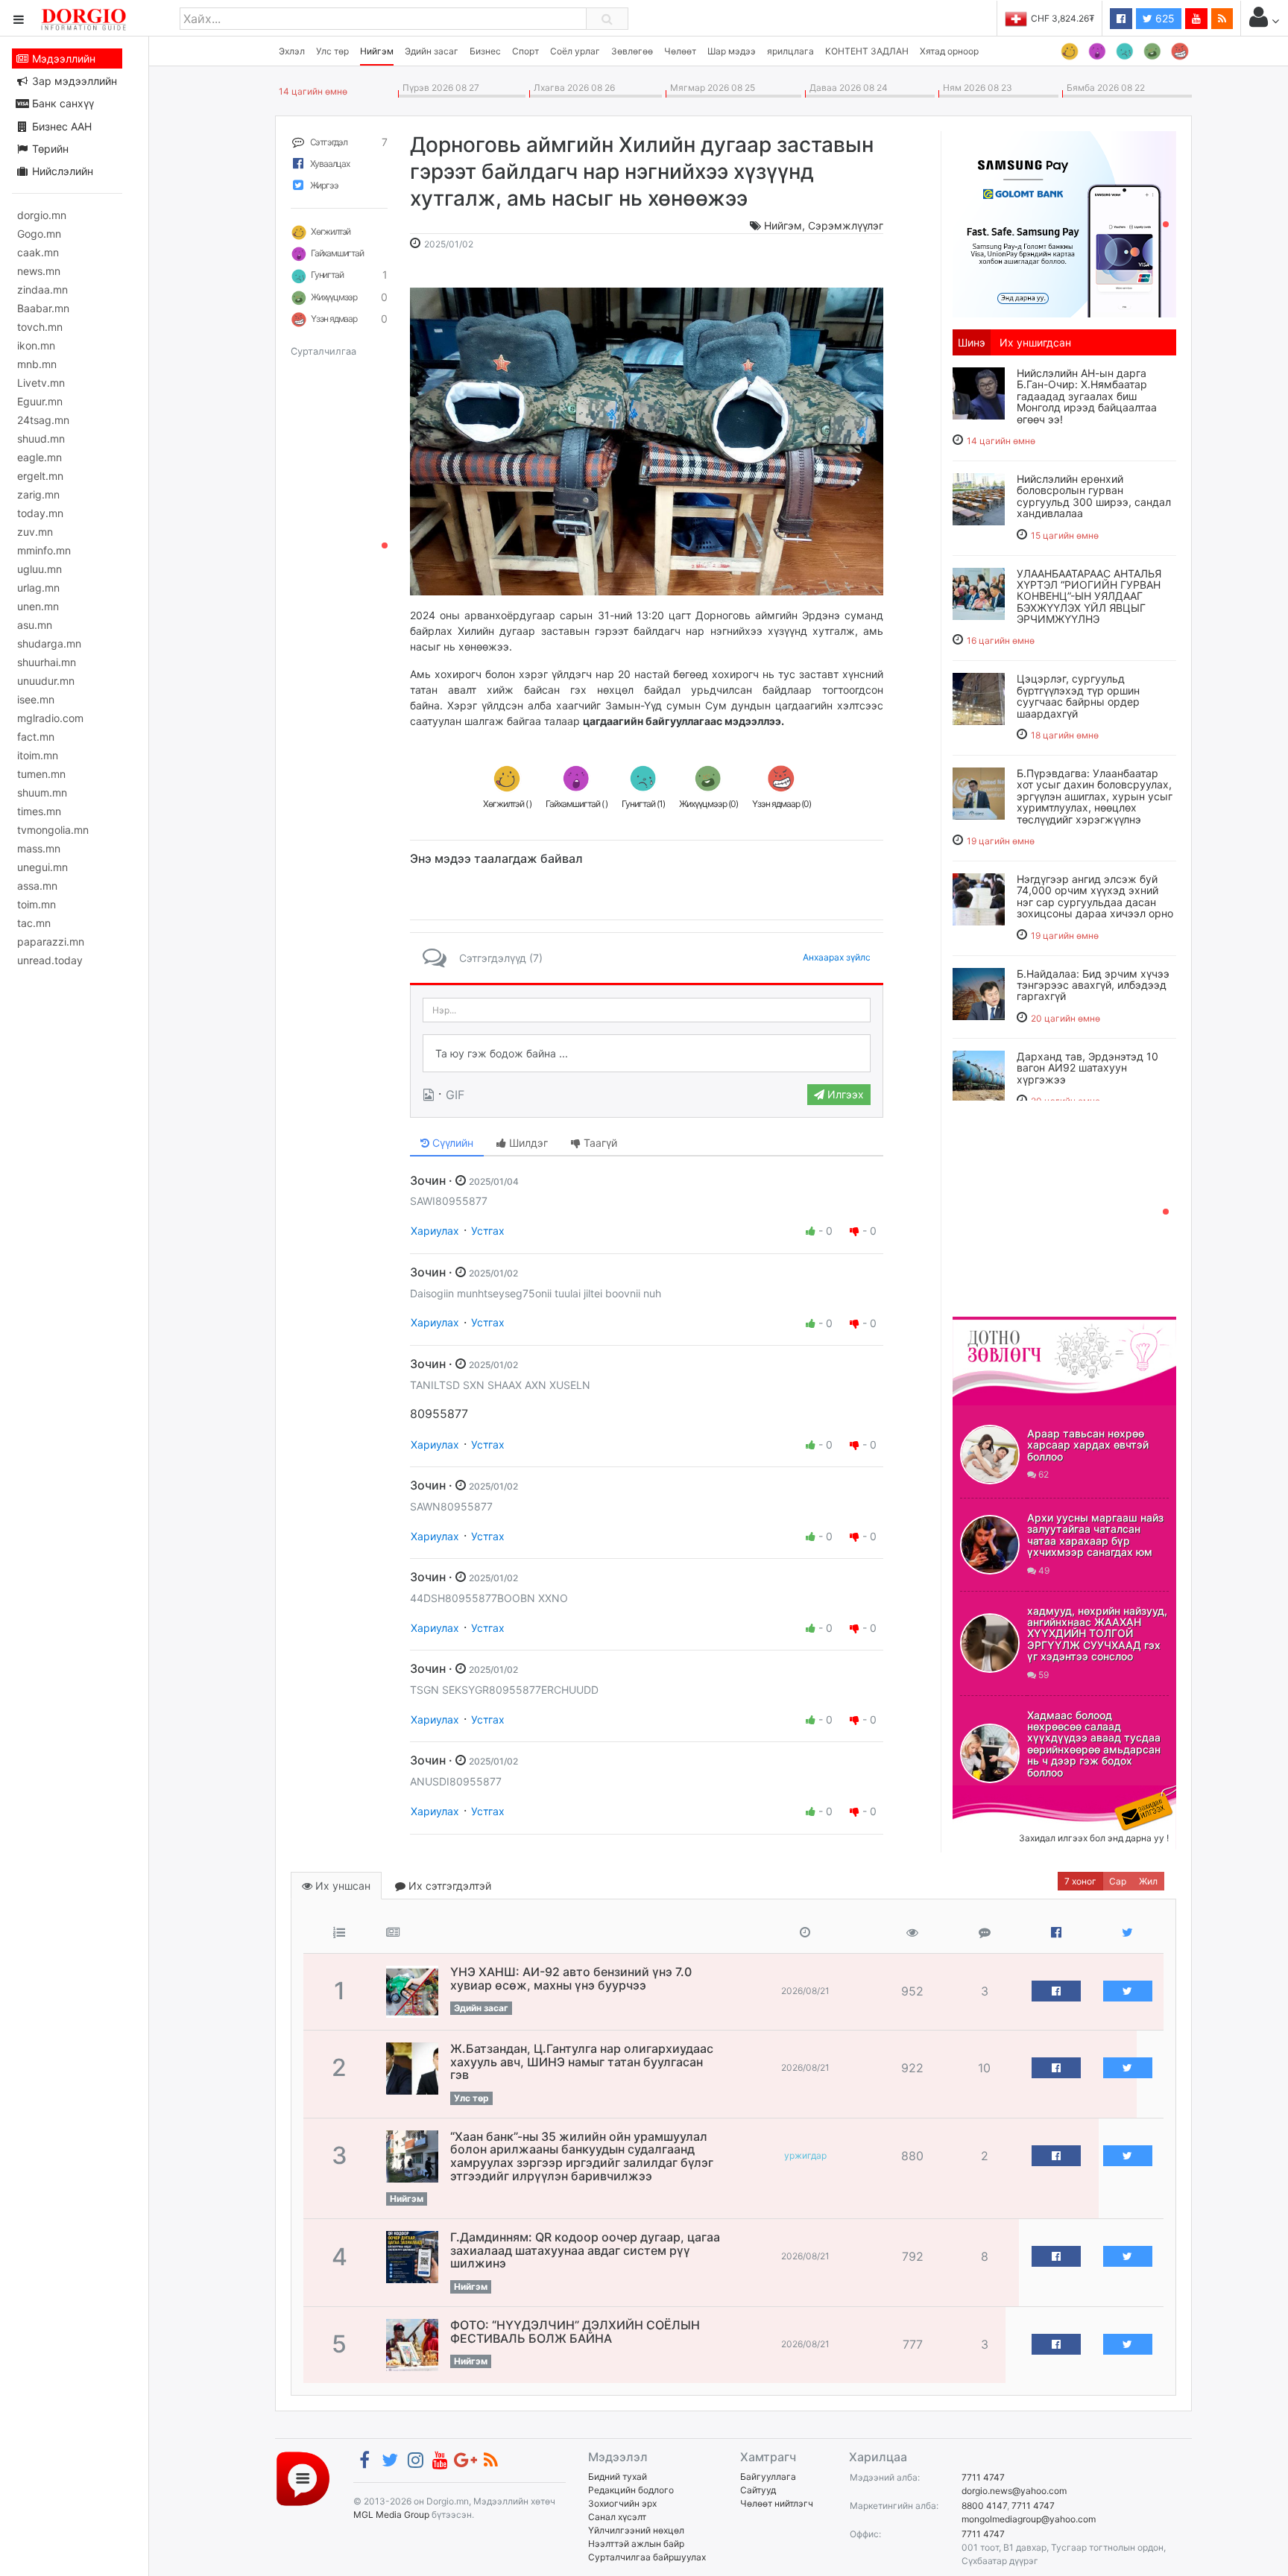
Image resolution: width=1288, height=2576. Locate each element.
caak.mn (38, 252)
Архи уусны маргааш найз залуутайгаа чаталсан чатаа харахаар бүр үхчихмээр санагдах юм (1095, 1535)
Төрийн (49, 149)
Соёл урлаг (575, 51)
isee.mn (36, 699)
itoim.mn (38, 755)
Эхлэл (292, 51)
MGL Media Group (391, 2515)
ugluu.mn (40, 569)
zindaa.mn (42, 289)
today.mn (40, 513)
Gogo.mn (39, 234)
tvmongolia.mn (53, 830)
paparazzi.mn (51, 942)
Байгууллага (768, 2477)
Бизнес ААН (60, 126)
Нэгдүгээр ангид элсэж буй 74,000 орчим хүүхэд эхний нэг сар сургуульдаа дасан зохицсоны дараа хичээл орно (1095, 896)
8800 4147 (984, 2506)
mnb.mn (37, 364)
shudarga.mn (49, 643)
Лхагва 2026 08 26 (572, 88)
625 (1164, 18)
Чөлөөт (680, 51)
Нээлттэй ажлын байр (636, 2544)
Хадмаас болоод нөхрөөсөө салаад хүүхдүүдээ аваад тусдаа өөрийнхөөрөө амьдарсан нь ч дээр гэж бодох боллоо (1094, 1744)
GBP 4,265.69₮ (1063, 18)
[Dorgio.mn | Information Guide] (303, 2478)
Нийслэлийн (61, 171)
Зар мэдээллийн (73, 81)
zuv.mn (35, 532)
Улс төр (332, 51)
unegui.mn (42, 867)
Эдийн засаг (432, 51)
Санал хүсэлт (617, 2517)
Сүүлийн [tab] (451, 1143)
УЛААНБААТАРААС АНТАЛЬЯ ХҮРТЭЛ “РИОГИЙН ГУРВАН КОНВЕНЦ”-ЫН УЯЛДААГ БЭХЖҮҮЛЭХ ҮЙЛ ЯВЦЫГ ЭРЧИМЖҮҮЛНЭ (1089, 596)
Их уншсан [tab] (341, 1886)
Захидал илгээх (999, 1794)
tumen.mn (41, 774)
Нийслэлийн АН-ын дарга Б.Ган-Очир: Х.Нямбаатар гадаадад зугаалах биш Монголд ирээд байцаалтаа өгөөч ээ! (1087, 396)
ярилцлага (790, 51)
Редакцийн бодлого (631, 2490)
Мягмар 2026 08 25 (710, 88)
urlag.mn (38, 588)
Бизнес (485, 51)
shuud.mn (41, 439)
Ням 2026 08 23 (975, 88)
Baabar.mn (43, 308)
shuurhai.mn (47, 662)
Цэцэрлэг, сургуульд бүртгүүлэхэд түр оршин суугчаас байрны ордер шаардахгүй (1078, 696)
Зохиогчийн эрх (622, 2503)
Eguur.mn (40, 401)
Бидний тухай (618, 2477)
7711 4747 (983, 2477)
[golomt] (1064, 223)
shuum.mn (42, 792)
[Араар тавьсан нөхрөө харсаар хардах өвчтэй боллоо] (990, 1455)
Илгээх (844, 1094)
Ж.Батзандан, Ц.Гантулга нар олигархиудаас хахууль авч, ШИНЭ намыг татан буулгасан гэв (582, 2061)
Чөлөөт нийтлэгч (777, 2503)
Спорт (525, 51)
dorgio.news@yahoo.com (1014, 2491)
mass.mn (39, 848)
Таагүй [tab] (599, 1143)
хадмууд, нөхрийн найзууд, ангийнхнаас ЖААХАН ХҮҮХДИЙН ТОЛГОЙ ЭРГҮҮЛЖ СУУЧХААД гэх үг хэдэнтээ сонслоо (1097, 1634)
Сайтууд (758, 2490)
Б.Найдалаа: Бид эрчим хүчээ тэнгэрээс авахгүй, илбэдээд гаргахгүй (1093, 985)
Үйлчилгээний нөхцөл (636, 2530)
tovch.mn (40, 327)
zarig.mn (38, 494)
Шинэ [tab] (972, 342)
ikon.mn (36, 345)
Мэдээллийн (62, 58)
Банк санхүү (61, 103)
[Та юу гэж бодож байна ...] (647, 1054)
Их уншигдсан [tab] (1035, 342)
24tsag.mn (43, 420)
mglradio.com (50, 718)
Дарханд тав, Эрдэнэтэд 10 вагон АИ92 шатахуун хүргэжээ (1087, 1068)
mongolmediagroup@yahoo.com (1029, 2519)
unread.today (50, 960)
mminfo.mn (44, 550)
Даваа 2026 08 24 (846, 88)
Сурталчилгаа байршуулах (647, 2557)
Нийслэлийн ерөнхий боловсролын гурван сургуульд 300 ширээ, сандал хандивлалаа (1094, 496)
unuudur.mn (46, 681)
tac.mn (34, 923)
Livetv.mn (41, 383)
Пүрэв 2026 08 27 (439, 88)
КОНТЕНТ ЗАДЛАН (867, 51)
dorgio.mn (42, 215)
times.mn (39, 811)
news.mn (39, 271)
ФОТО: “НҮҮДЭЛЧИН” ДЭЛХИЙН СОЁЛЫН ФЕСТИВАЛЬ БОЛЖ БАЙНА (575, 2332)
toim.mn (37, 904)
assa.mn (37, 886)
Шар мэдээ (732, 51)
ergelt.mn (40, 476)
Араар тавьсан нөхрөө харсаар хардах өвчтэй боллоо (1088, 1445)
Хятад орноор (949, 51)
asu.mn (35, 625)
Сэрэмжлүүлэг (846, 225)
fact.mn (36, 737)
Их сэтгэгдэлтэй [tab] (448, 1886)
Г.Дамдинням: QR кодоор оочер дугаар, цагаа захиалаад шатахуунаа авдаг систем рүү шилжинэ (585, 2250)
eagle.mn (40, 457)
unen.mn (38, 606)
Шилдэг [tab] (527, 1143)
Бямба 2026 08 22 (1104, 88)
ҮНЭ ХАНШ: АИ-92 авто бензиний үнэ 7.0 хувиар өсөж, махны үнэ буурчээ (571, 1978)
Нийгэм (377, 51)
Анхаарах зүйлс (837, 957)
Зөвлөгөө (632, 51)
